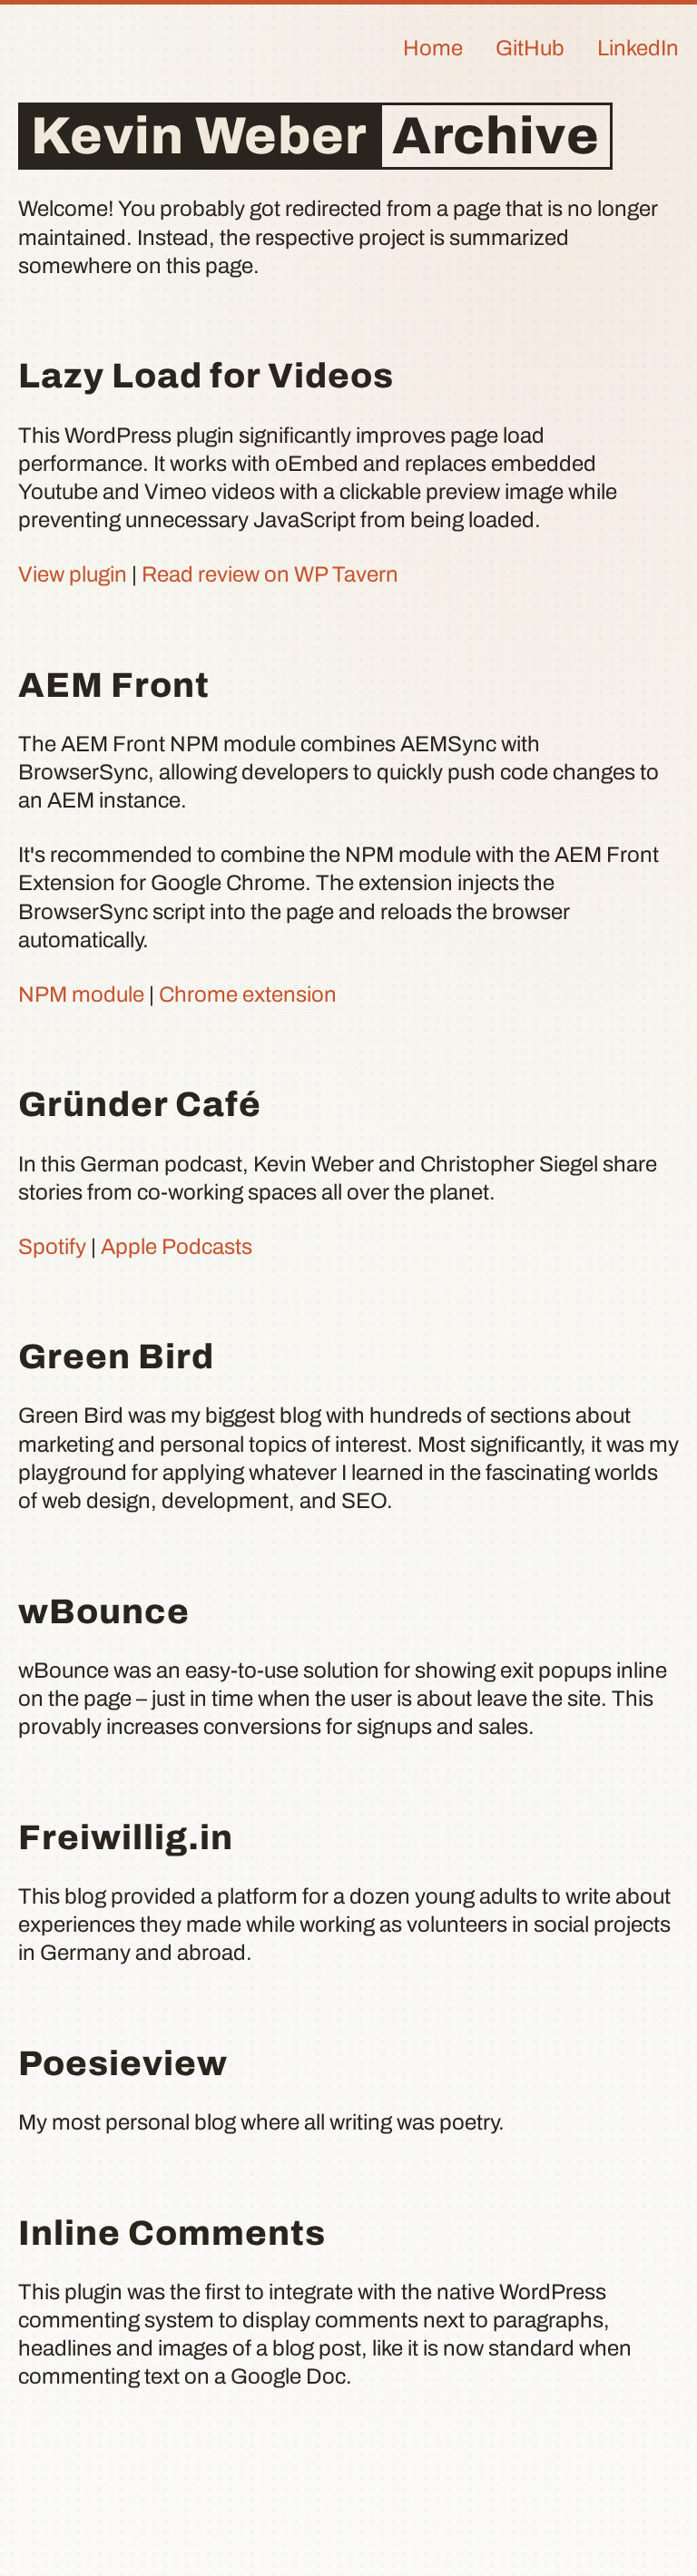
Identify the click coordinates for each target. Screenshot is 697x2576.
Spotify (52, 1247)
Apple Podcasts (177, 1247)
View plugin (73, 574)
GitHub (530, 48)
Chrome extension (248, 994)
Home (433, 48)
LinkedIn (638, 48)
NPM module (81, 994)
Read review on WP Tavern (270, 574)
